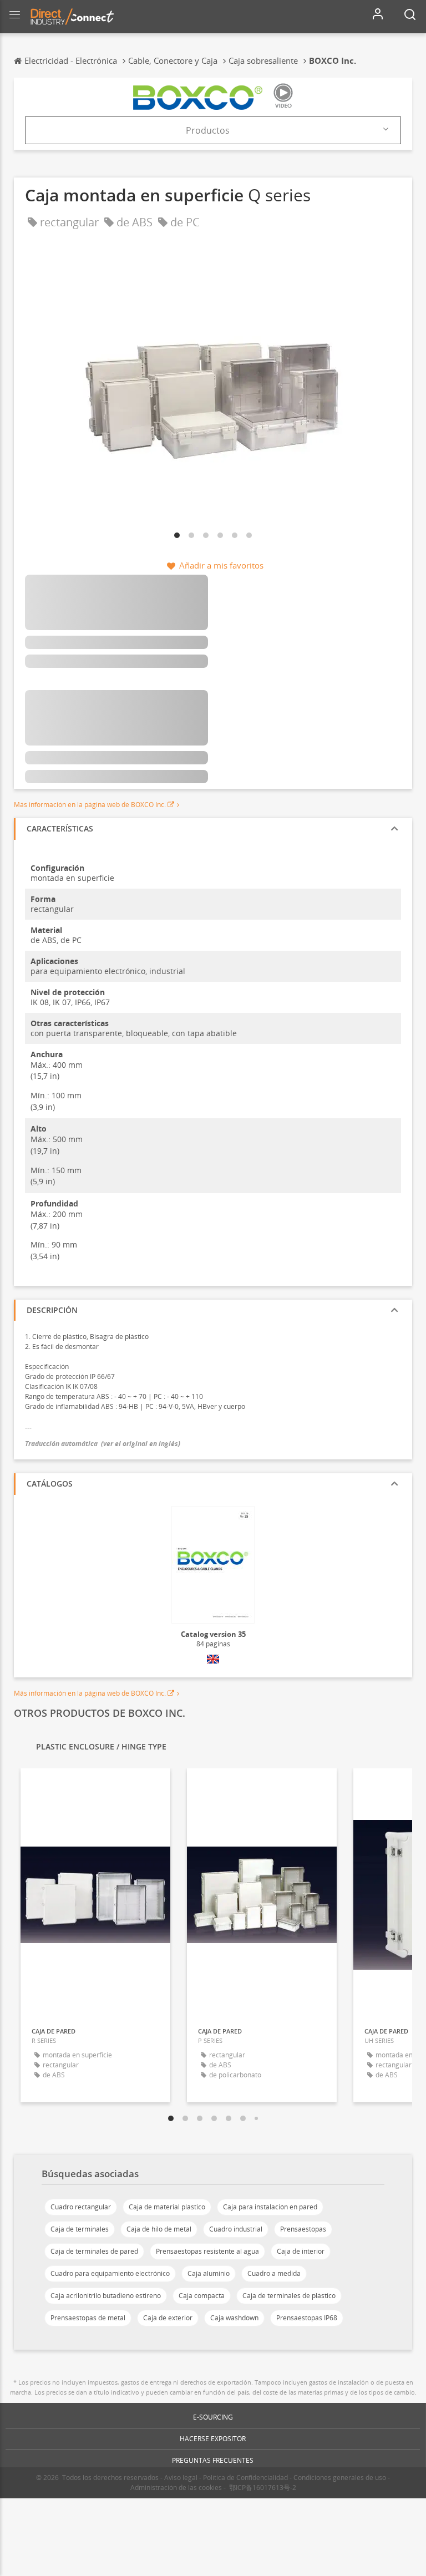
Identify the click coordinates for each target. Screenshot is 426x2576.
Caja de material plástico (167, 2207)
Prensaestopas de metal (88, 2318)
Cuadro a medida (274, 2273)
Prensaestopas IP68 (307, 2318)
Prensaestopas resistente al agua (207, 2251)
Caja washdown (234, 2318)
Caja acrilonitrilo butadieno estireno (106, 2296)
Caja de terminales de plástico (289, 2296)
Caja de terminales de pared (94, 2251)
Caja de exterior (168, 2318)
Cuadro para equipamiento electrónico (110, 2273)
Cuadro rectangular (81, 2207)
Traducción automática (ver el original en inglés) (103, 1444)
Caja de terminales (80, 2229)
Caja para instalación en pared (270, 2207)
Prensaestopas (303, 2229)
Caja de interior (301, 2251)
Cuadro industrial (236, 2229)
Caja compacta (202, 2296)
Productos (208, 130)
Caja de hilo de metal (159, 2229)
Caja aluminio (209, 2273)
